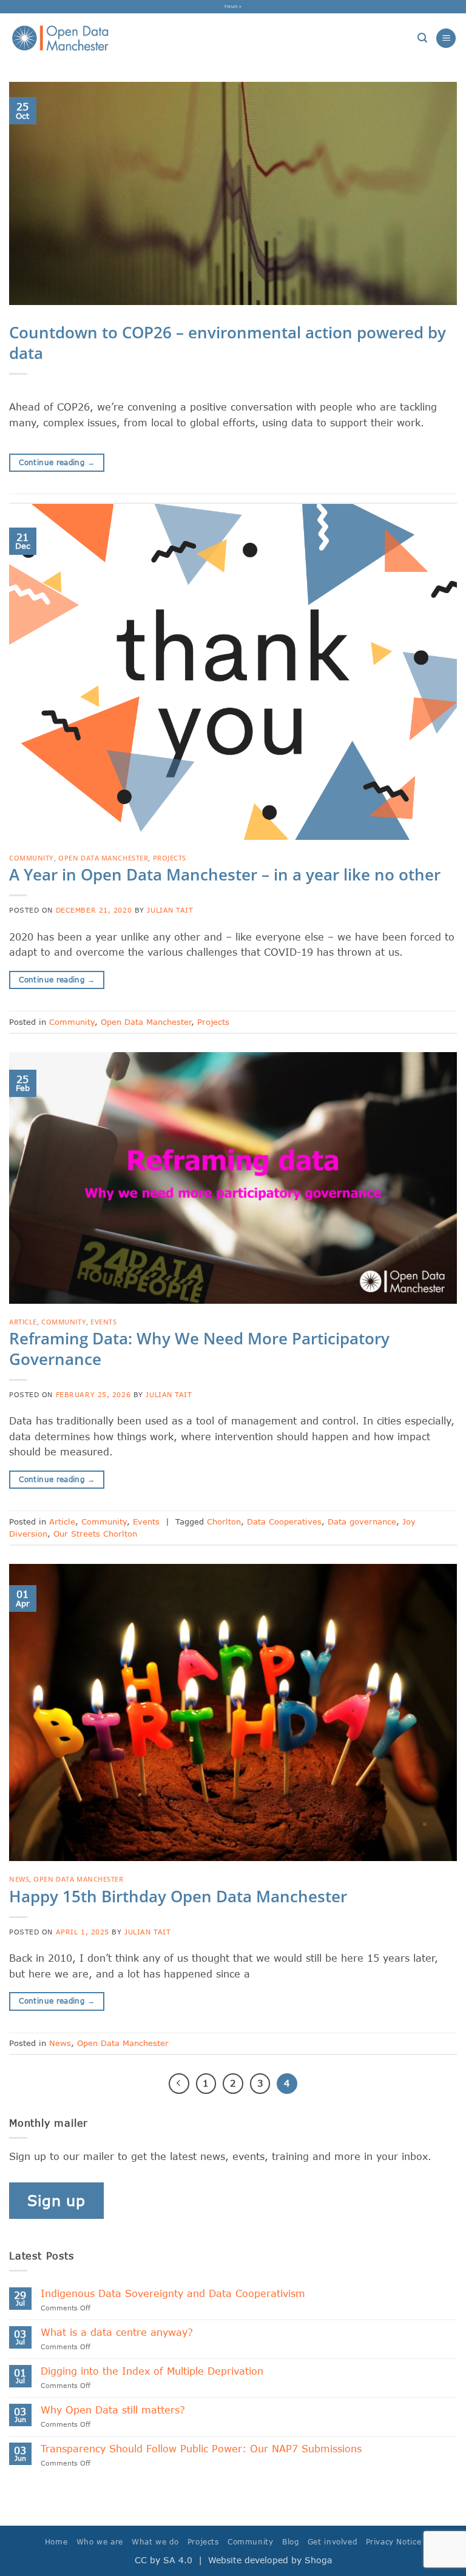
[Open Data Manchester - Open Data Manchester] (60, 38)
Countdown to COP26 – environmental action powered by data (228, 343)
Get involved (332, 2542)
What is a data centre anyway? (117, 2332)
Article (23, 1322)
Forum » (233, 6)
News (19, 1879)
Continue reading (57, 462)
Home (56, 2542)
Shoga (318, 2560)
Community (32, 858)
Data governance (362, 1521)
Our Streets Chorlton (95, 1534)
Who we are (100, 2542)
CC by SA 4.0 (164, 2560)
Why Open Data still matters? (113, 2410)
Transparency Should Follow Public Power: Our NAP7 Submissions (205, 2448)
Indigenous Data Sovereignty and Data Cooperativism (173, 2293)
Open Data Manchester (103, 858)
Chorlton (224, 1521)
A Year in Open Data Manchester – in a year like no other (225, 875)
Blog (290, 2542)
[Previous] (179, 2084)
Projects (170, 858)
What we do (155, 2542)
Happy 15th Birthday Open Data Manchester (178, 1897)
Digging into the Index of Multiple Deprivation (152, 2371)
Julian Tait (170, 910)
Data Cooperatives (284, 1521)
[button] (422, 38)
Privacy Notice (394, 2542)
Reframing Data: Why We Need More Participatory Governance (199, 1349)
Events (103, 1322)
